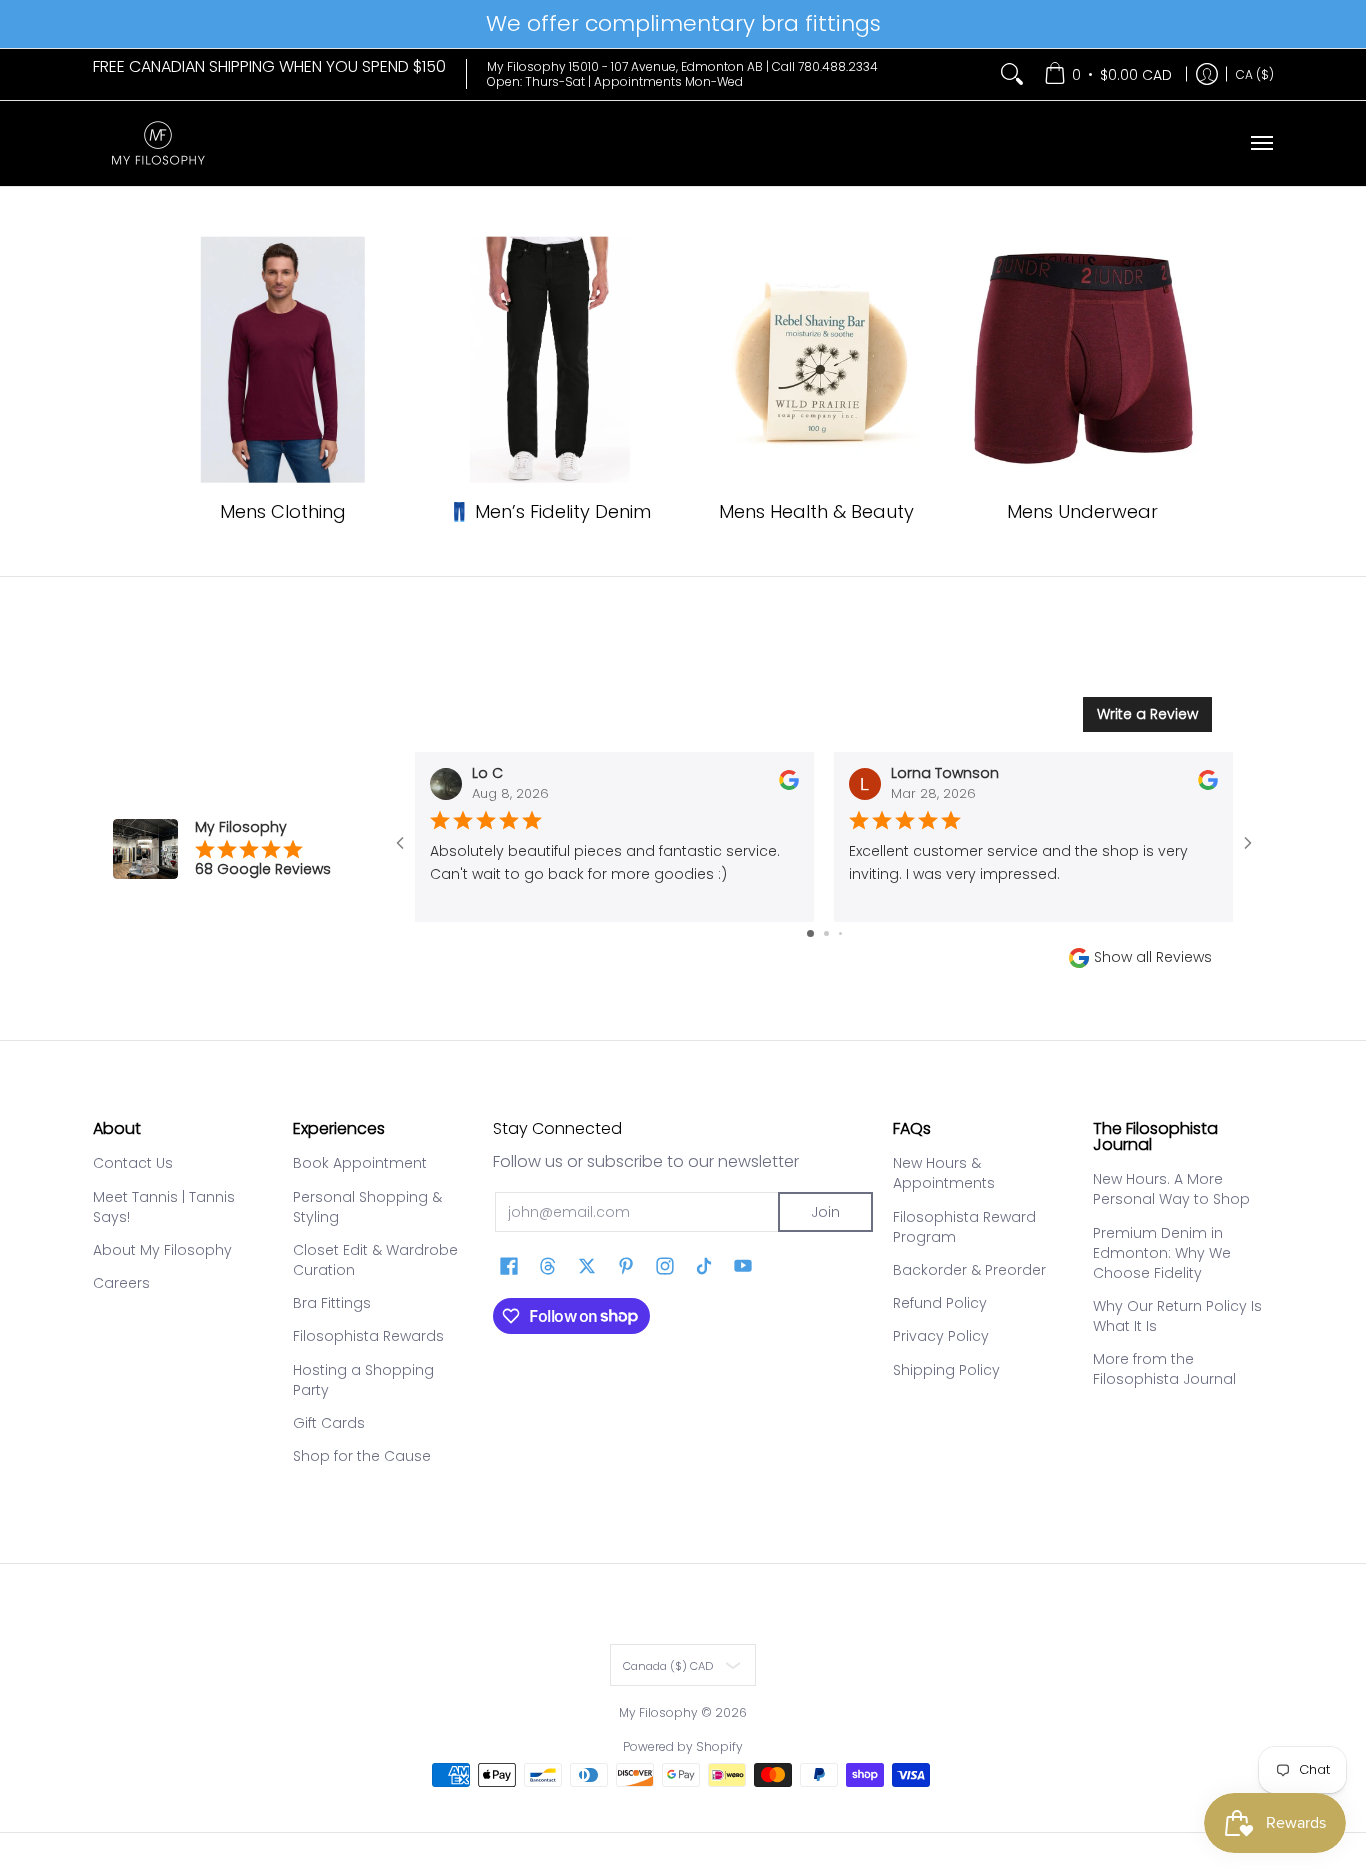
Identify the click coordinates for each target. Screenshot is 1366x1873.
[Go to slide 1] (810, 933)
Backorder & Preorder (969, 1270)
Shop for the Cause (362, 1456)
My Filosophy (658, 1712)
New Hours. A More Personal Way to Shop (1171, 1189)
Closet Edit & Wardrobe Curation (375, 1260)
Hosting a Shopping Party (363, 1380)
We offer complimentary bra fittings (683, 23)
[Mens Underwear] (1083, 360)
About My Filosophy (162, 1250)
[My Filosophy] (158, 143)
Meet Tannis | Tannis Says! (164, 1207)
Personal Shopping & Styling (367, 1207)
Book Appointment (360, 1163)
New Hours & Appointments (944, 1173)
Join (825, 1212)
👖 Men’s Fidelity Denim (549, 511)
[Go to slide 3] (840, 933)
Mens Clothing (283, 511)
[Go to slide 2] (826, 933)
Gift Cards (329, 1423)
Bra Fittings (332, 1303)
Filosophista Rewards (368, 1336)
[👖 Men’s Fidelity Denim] (549, 360)
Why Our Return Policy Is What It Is (1177, 1316)
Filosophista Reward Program (964, 1227)
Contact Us (133, 1163)
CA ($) (1255, 73)
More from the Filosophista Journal (1164, 1369)
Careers (121, 1283)
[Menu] (1261, 143)
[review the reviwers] (789, 785)
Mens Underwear (1082, 511)
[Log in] (1207, 74)
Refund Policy (940, 1303)
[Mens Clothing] (283, 360)
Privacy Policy (941, 1336)
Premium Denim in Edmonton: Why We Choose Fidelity (1162, 1253)
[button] (509, 1266)
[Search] (1012, 74)
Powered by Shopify (683, 1746)
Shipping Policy (946, 1370)
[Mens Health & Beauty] (816, 360)
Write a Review (1147, 714)
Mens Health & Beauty (816, 511)
